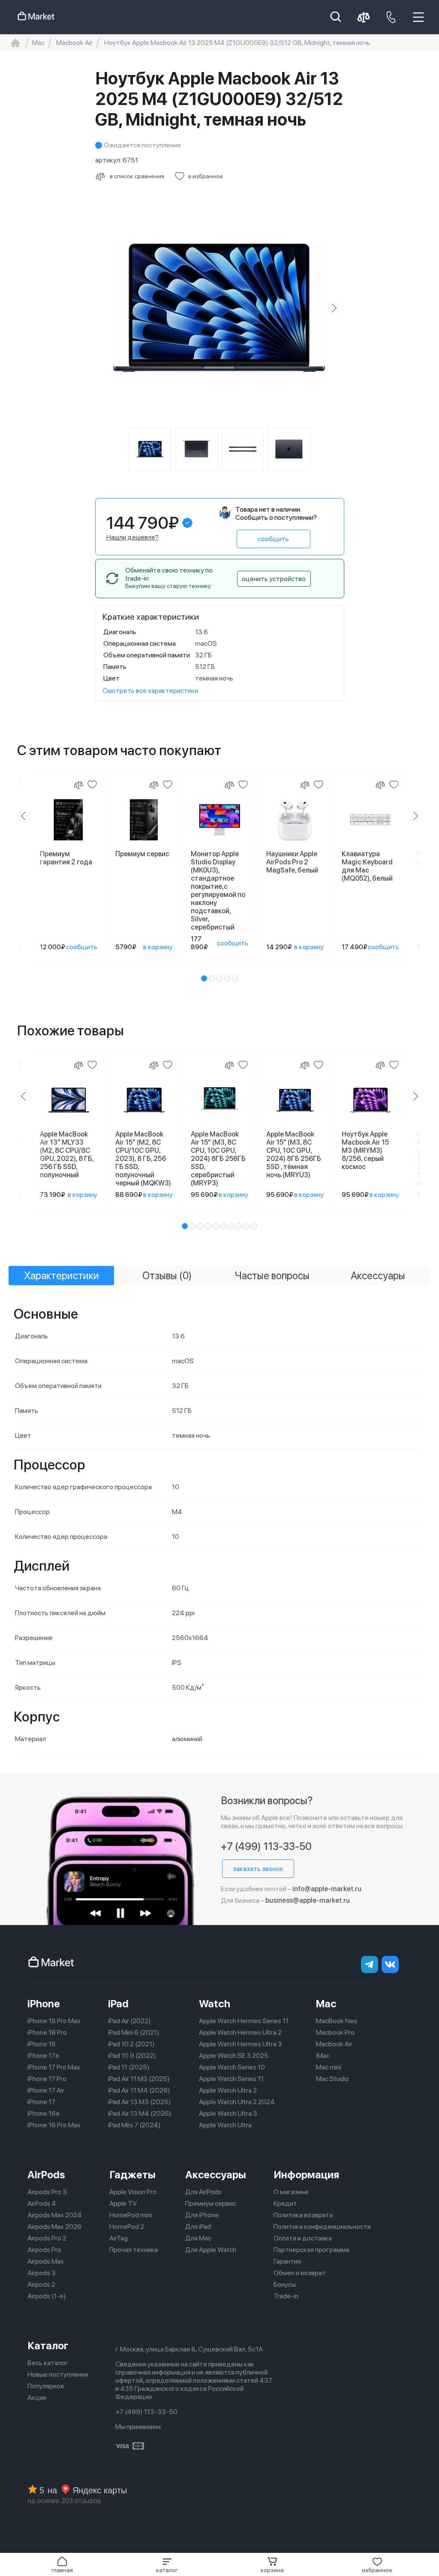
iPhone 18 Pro (47, 2032)
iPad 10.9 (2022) (132, 2056)
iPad (118, 2004)
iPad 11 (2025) (129, 2067)
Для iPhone (202, 2215)
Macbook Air (334, 2044)
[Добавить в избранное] (92, 785)
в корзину (158, 947)
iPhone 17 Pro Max (54, 2067)
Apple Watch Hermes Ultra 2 (240, 2032)
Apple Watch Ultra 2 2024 (237, 2102)
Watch (215, 2004)
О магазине (291, 2192)
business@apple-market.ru (308, 1900)
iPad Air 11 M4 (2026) (139, 2090)
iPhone (44, 2004)
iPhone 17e (43, 2056)
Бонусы (285, 2284)
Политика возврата (303, 2215)
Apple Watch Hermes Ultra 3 (241, 2044)
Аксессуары (216, 2175)
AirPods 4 (42, 2203)
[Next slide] (334, 308)
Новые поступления (58, 2374)
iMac (323, 2056)
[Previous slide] (105, 308)
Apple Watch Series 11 (231, 2079)
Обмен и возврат (300, 2273)
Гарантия (287, 2261)
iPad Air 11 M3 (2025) (139, 2079)
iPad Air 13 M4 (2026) (140, 2113)
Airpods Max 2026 (54, 2227)
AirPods (46, 2175)
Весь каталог (48, 2363)
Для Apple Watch (211, 2250)
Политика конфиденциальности (322, 2227)
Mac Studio (332, 2079)
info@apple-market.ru (327, 1889)
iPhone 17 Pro (47, 2079)
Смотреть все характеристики (150, 691)
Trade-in (286, 2296)
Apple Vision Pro (133, 2192)
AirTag (119, 2238)
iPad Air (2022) (129, 2021)
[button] (167, 2565)
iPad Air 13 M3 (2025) (140, 2102)
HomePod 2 (127, 2227)
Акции (37, 2398)
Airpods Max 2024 (55, 2215)
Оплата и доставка (303, 2238)
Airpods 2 (41, 2284)
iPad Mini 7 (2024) (134, 2125)
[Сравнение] (78, 785)
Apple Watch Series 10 (232, 2067)
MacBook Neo (337, 2021)
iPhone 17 (41, 2102)
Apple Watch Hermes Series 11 (244, 2021)
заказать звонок (258, 1869)
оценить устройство (274, 579)
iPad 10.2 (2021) (131, 2044)
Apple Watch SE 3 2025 (234, 2056)
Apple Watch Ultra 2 (228, 2090)
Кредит (285, 2203)
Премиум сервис (211, 2203)
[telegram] (370, 1964)
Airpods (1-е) (47, 2296)
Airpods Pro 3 (47, 2192)
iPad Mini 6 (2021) (134, 2032)
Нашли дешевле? (132, 537)
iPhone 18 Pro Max (54, 2021)
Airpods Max (46, 2261)
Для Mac (198, 2238)
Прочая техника (134, 2250)
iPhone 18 (42, 2044)
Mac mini (329, 2067)
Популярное (46, 2386)
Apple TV (123, 2203)
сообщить (273, 539)
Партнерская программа (311, 2250)
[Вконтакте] (390, 1964)
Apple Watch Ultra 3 (228, 2113)
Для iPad (198, 2227)
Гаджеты (132, 2175)
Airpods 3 (42, 2273)
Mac (326, 2004)
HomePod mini (131, 2215)
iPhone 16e (44, 2113)
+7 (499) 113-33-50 (266, 1846)
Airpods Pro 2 (47, 2238)
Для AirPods (203, 2192)
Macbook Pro (335, 2032)
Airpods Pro (44, 2250)
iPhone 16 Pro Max (54, 2125)
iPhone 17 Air (46, 2090)
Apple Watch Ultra (225, 2125)
